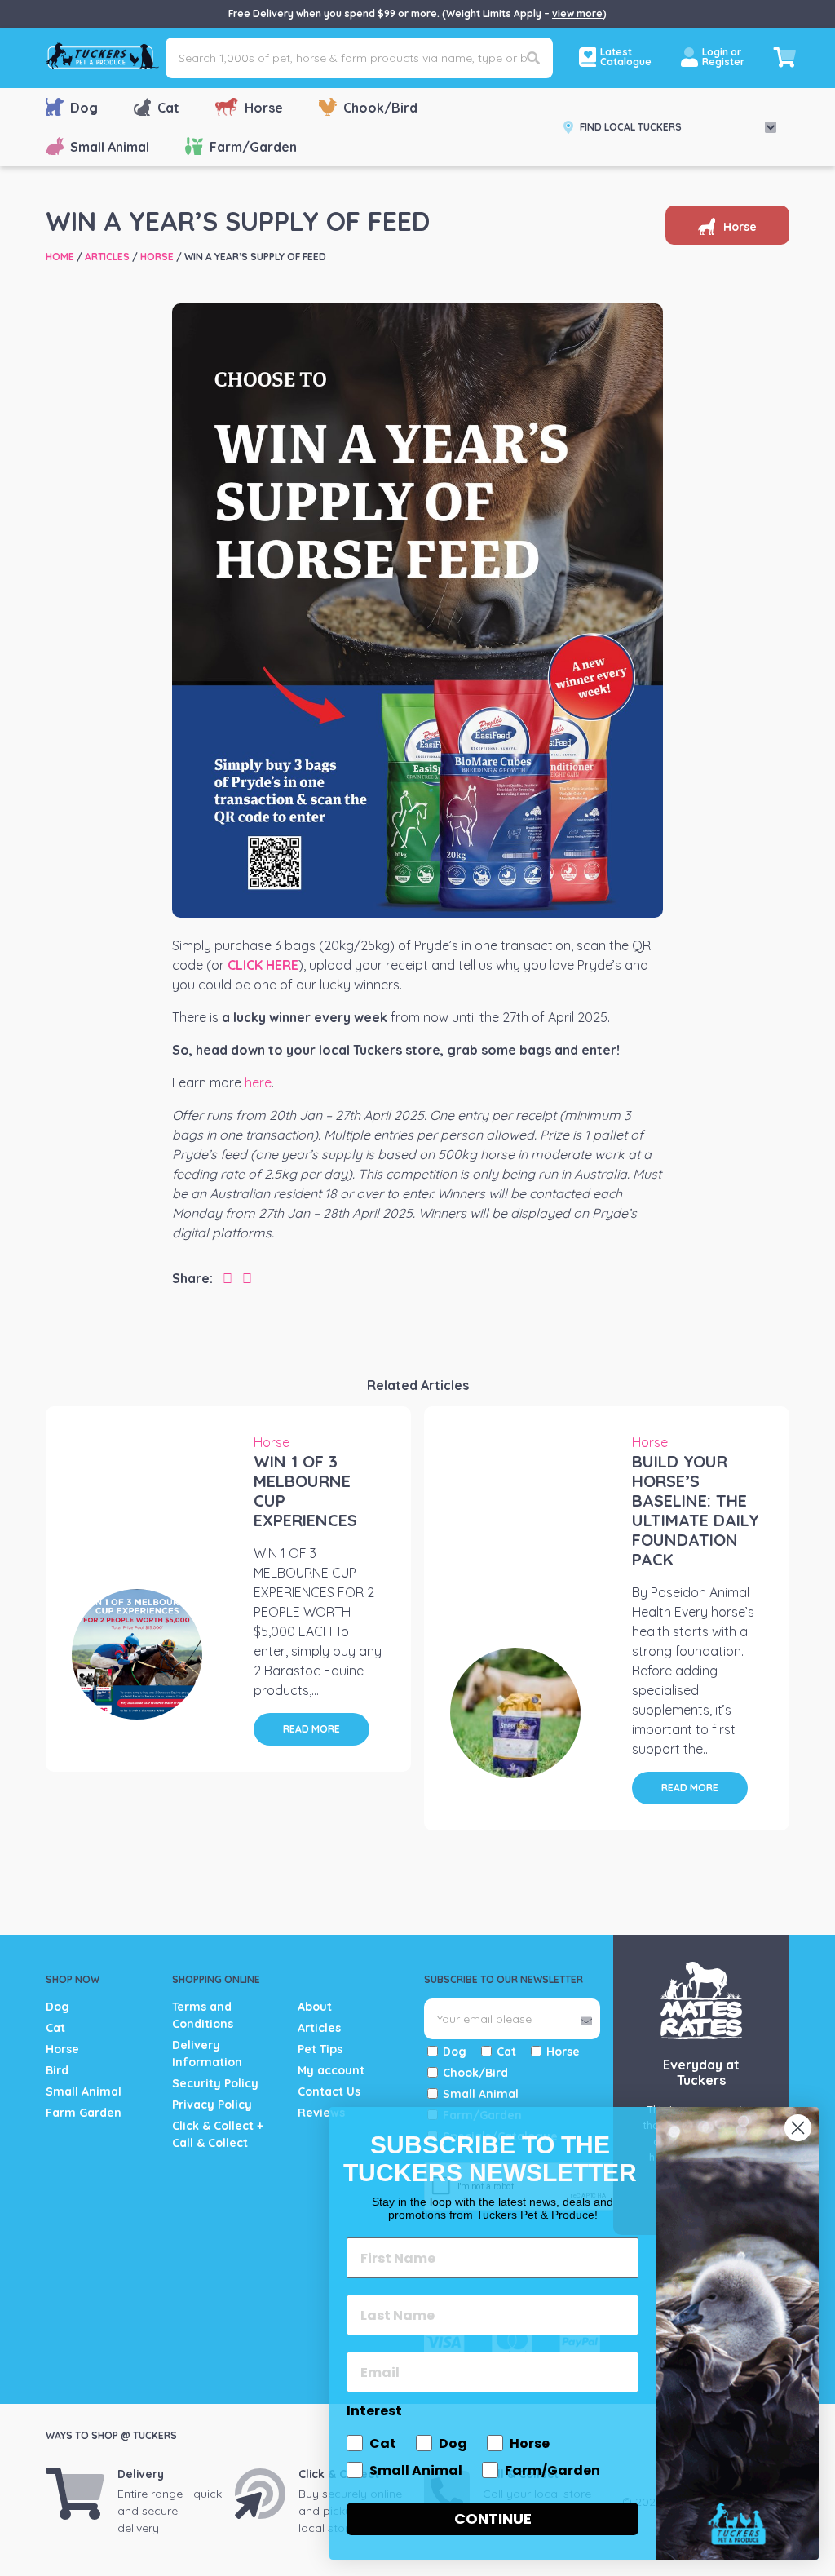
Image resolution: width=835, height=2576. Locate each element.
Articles (107, 257)
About (315, 2007)
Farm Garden (84, 2113)
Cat (168, 108)
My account (331, 2070)
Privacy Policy (212, 2105)
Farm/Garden (253, 147)
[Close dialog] (798, 2128)
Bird (57, 2070)
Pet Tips (320, 2049)
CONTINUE (493, 2518)
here (258, 1082)
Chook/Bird (380, 108)
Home (60, 257)
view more (577, 13)
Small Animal (110, 147)
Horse (264, 108)
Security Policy (215, 2083)
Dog (84, 108)
